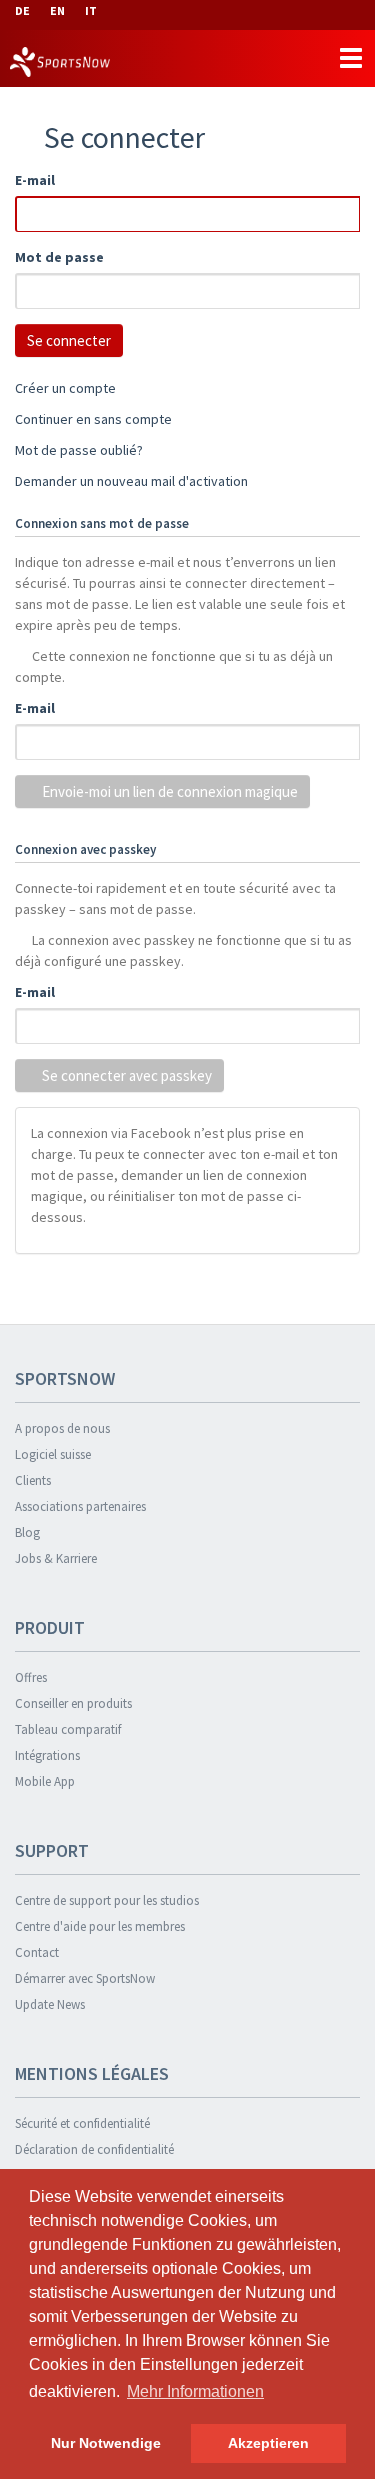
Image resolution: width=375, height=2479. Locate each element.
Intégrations (47, 1755)
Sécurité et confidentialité (82, 2123)
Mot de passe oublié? (79, 450)
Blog (27, 1532)
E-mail (35, 180)
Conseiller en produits (73, 1703)
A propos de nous (62, 1428)
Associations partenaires (80, 1506)
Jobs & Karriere (56, 1558)
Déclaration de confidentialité (94, 2149)
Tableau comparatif (68, 1729)
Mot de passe (59, 257)
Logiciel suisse (53, 1454)
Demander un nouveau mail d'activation (131, 481)
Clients (33, 1480)
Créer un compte (65, 388)
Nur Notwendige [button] (106, 2443)
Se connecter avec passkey (125, 1075)
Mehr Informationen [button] (195, 2391)
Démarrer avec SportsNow (85, 1978)
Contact (37, 1952)
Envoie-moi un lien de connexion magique (168, 791)
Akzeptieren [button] (268, 2443)
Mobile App (45, 1781)
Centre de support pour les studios (107, 1900)
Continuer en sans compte (93, 419)
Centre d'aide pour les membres (100, 1926)
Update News (50, 2004)
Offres (31, 1677)
